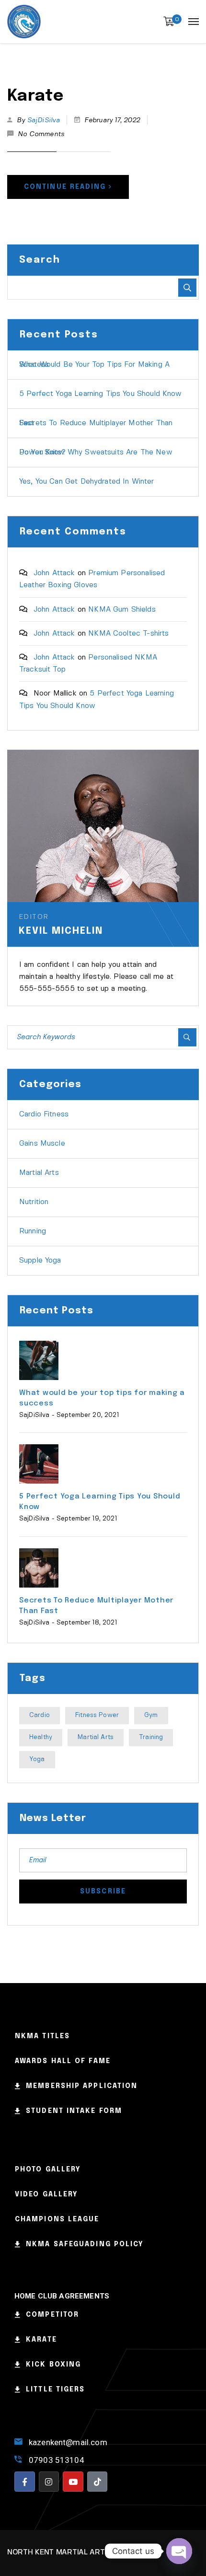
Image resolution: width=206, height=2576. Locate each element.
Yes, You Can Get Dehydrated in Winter (87, 482)
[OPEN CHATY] (179, 2551)
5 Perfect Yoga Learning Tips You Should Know (101, 394)
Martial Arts (39, 1173)
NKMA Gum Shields (122, 610)
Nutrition (34, 1202)
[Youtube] (73, 2482)
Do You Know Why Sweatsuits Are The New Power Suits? (96, 453)
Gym (151, 1715)
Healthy (41, 1737)
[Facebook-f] (25, 2482)
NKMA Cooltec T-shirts (128, 634)
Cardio (40, 1715)
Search (40, 260)
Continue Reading (65, 187)
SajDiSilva (44, 120)
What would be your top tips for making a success (94, 365)
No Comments (41, 134)
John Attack (54, 573)
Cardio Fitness (44, 1114)
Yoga (37, 1759)
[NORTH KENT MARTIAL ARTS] (24, 22)
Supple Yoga (40, 1261)
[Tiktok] (97, 2482)
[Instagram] (49, 2482)
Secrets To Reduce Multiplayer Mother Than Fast (96, 423)
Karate (35, 96)
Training (151, 1737)
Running (33, 1231)
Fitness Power (97, 1715)
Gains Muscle (42, 1144)
